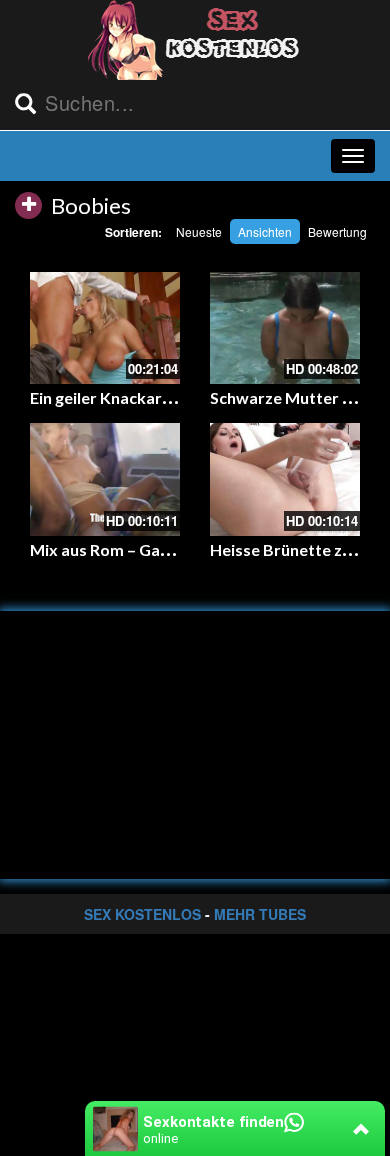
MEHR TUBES (260, 914)
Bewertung (337, 231)
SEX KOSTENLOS (142, 914)
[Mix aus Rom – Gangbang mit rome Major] (105, 479)
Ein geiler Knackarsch (108, 397)
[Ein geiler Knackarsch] (105, 328)
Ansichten (265, 231)
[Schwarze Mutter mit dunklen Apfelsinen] (285, 328)
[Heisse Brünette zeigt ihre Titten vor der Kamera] (285, 479)
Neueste (199, 231)
